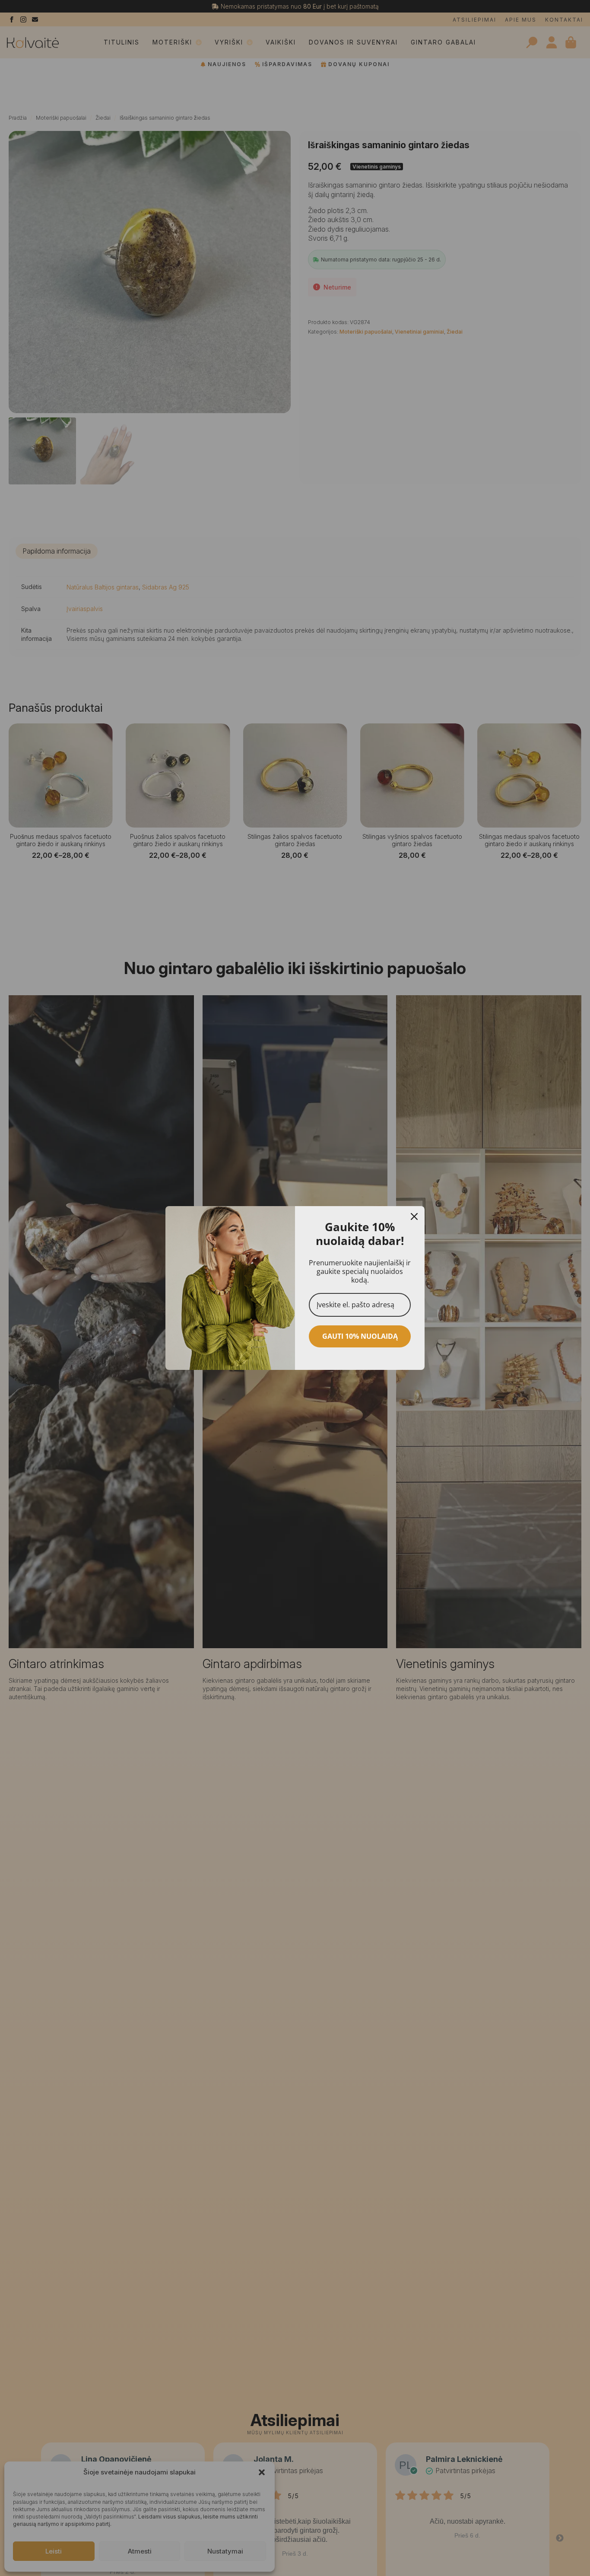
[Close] (414, 1216)
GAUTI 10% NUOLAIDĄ (360, 1336)
